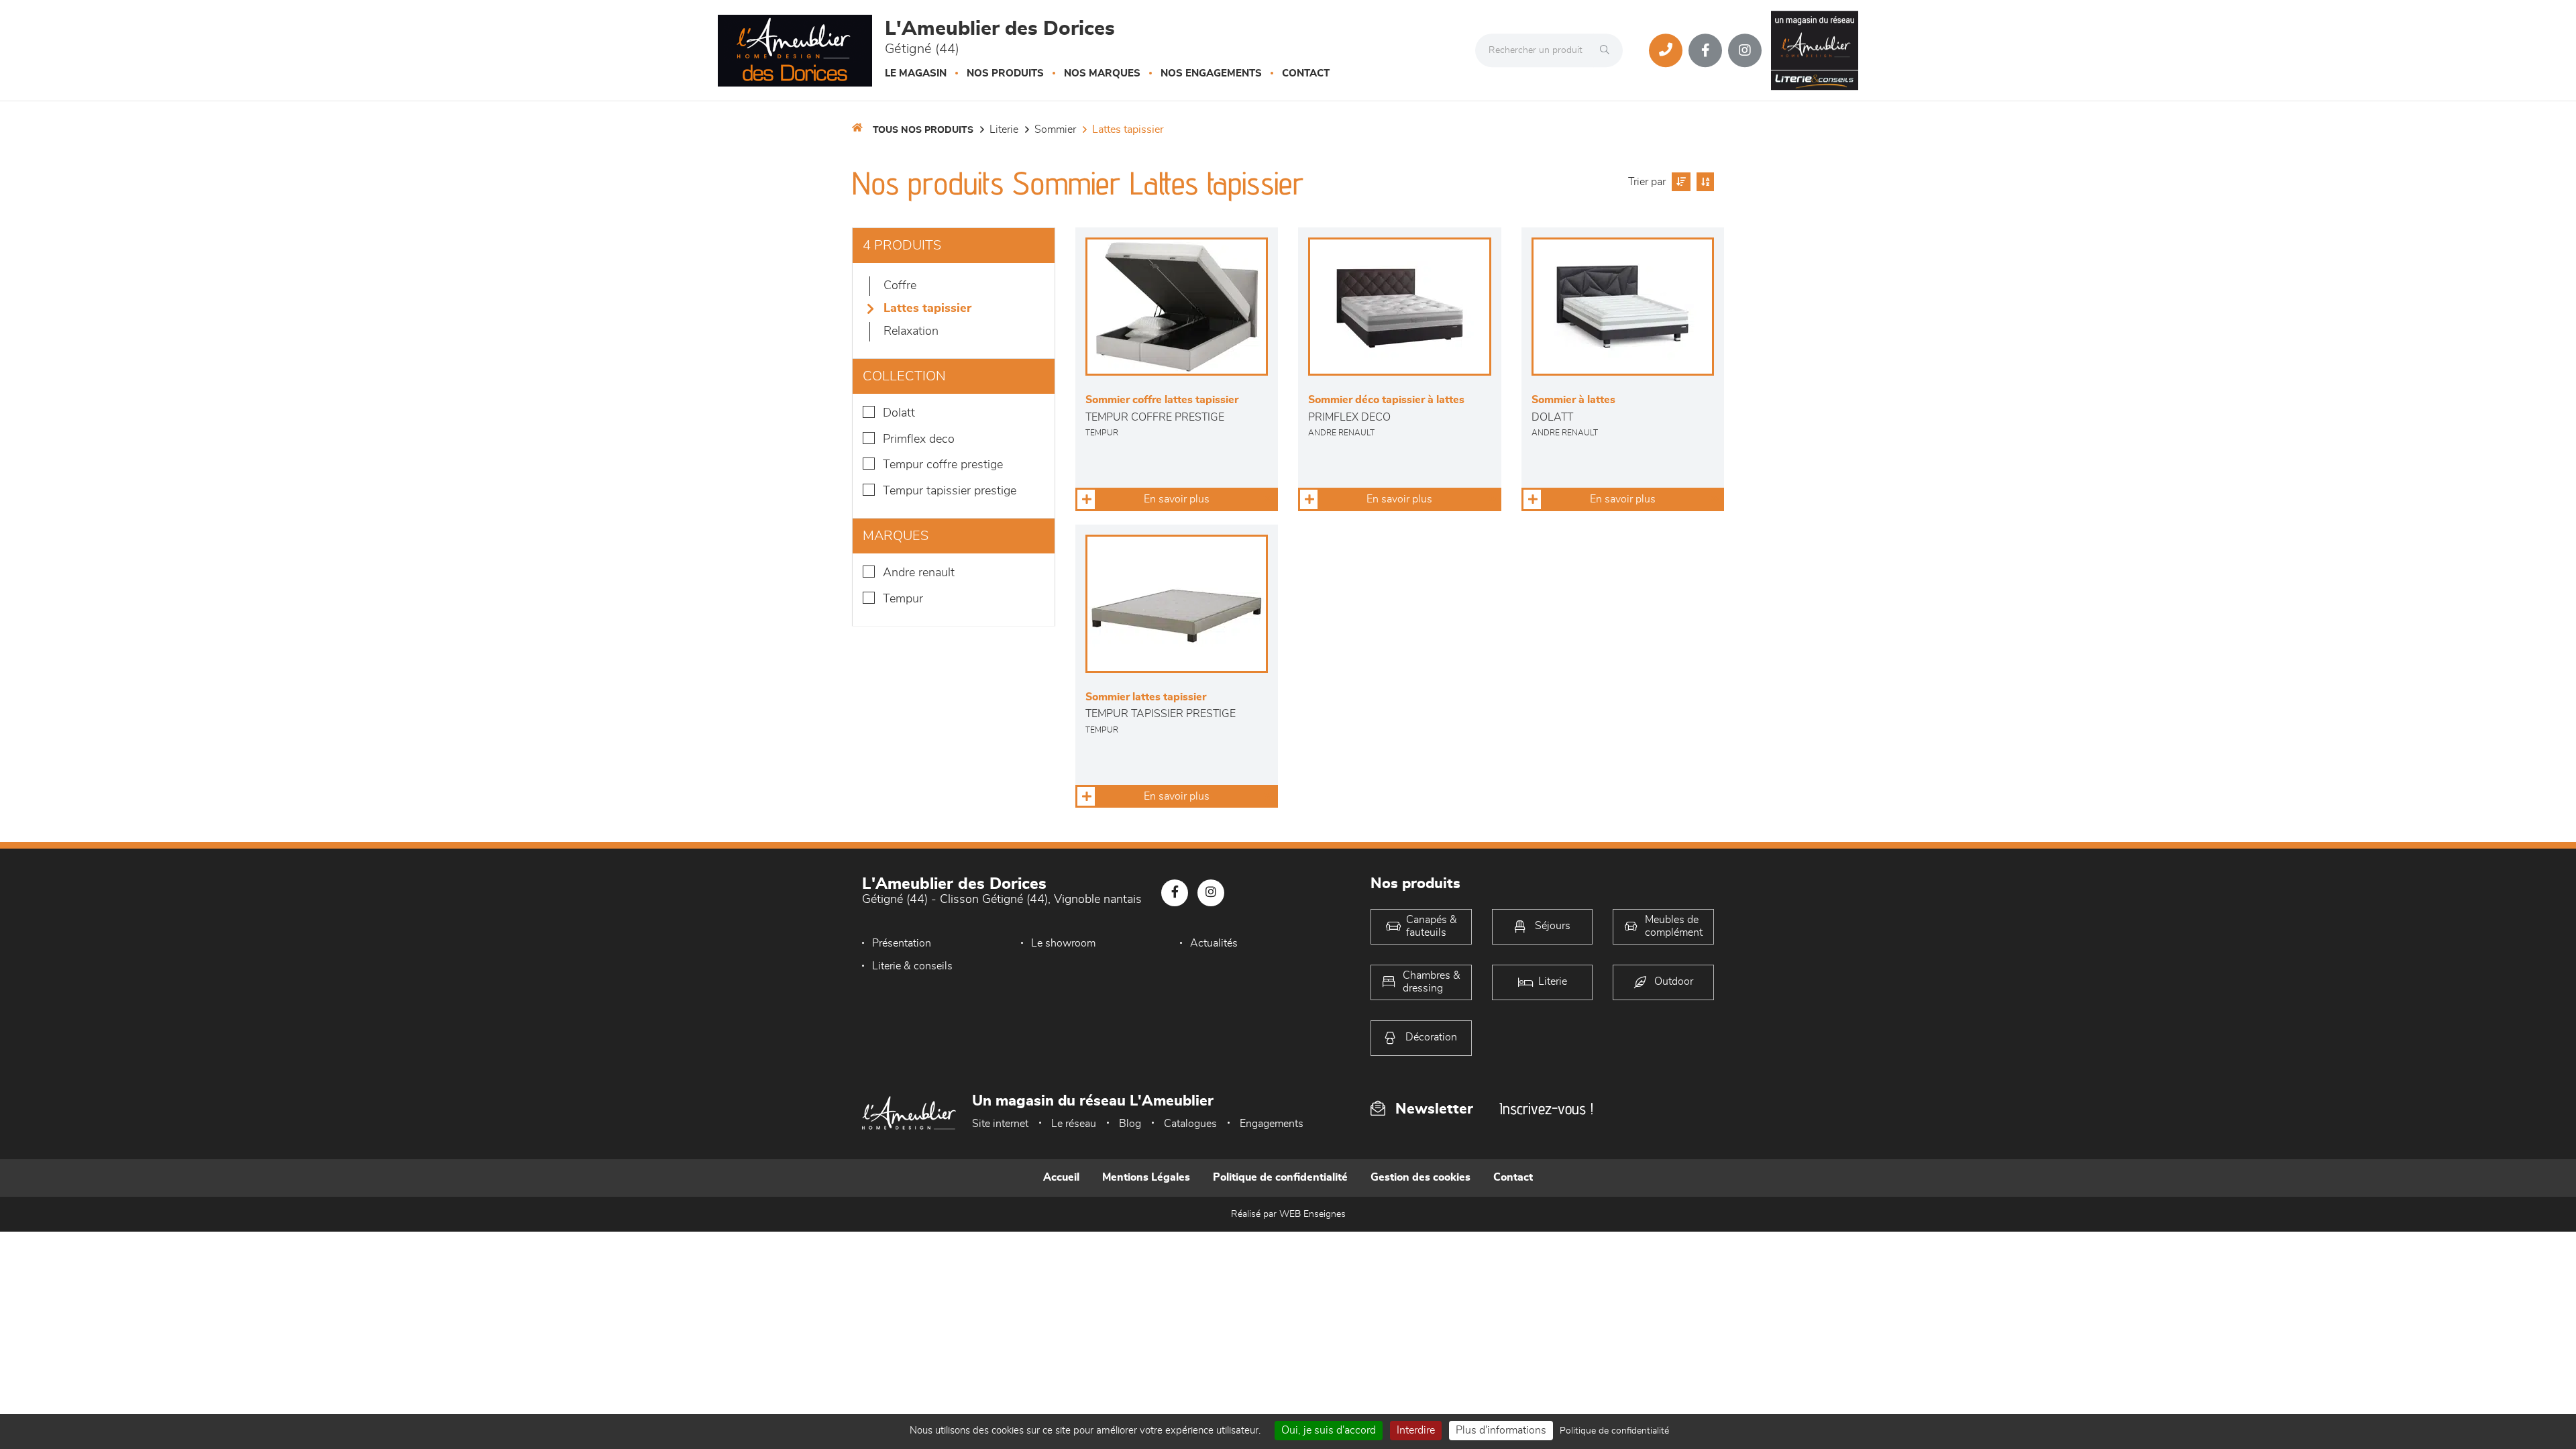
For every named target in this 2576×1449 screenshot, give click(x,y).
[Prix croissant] (1679, 182)
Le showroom (1063, 943)
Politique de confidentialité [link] (1614, 1431)
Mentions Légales (1146, 1177)
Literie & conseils (912, 966)
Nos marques (1102, 73)
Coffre (900, 286)
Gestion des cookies (1420, 1177)
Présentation (902, 943)
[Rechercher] (1608, 50)
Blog (1130, 1124)
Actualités (1214, 943)
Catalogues (1190, 1124)
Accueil (1061, 1177)
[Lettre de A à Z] (1704, 182)
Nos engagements (1211, 73)
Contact (1306, 73)
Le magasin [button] (916, 73)
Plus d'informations (1501, 1430)
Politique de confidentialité (1280, 1177)
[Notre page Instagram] (1745, 50)
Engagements (1272, 1124)
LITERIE (1004, 129)
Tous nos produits (923, 130)
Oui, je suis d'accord (1329, 1430)
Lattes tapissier (1128, 129)
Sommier (1055, 129)
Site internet (1000, 1124)
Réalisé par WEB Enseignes (1288, 1214)
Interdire (1416, 1430)
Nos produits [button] (1005, 73)
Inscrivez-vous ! (1546, 1109)
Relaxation (911, 331)
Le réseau (1074, 1124)
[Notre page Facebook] (1705, 50)
